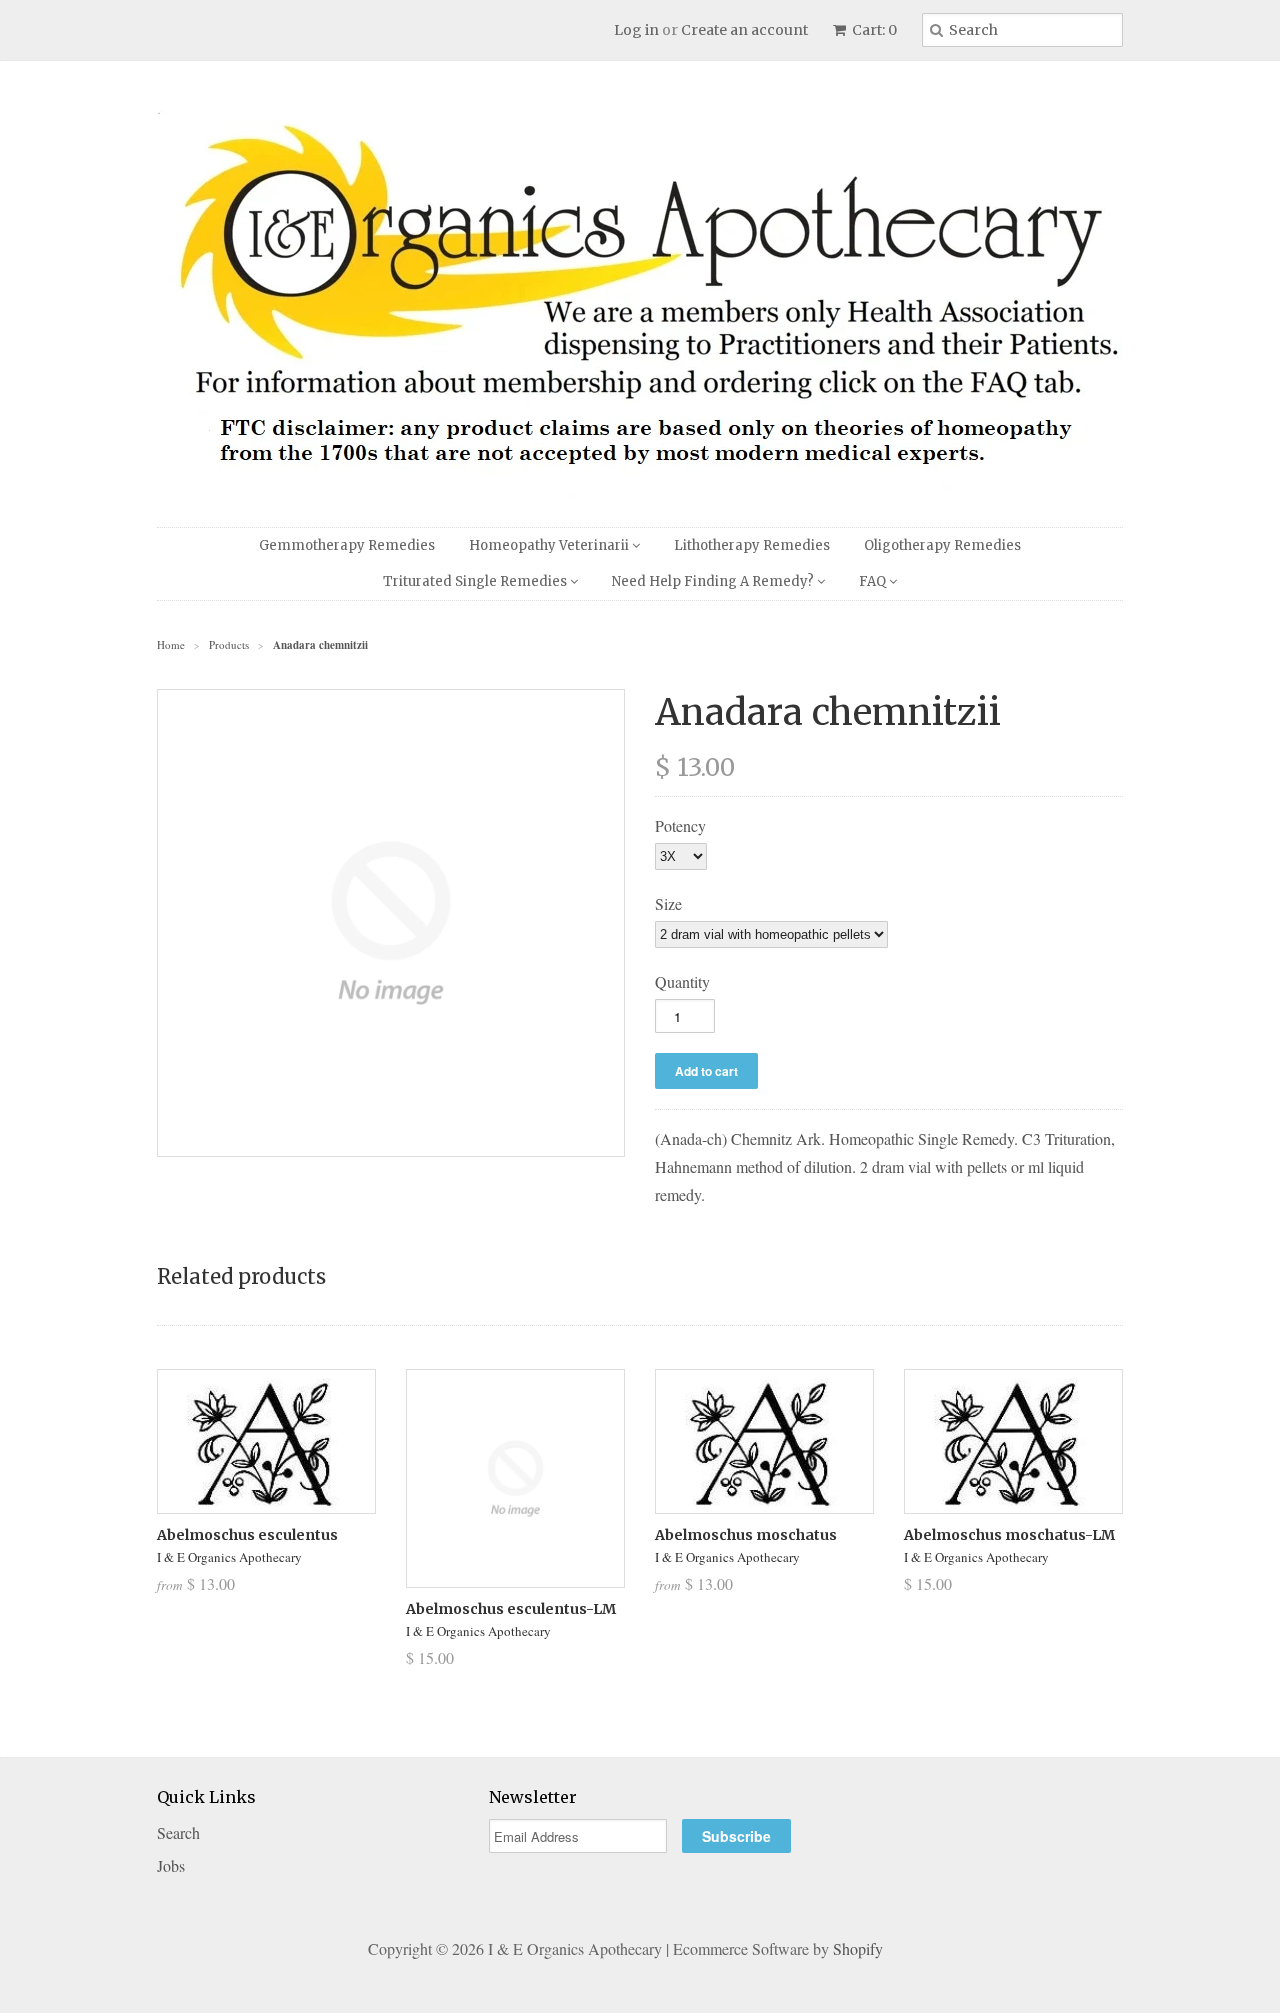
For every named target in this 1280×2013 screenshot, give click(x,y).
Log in (636, 30)
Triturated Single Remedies (476, 581)
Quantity (682, 981)
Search (178, 1832)
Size (668, 903)
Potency (680, 825)
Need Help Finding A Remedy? (714, 581)
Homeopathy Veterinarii (550, 545)
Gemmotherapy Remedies (347, 545)
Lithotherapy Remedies (752, 545)
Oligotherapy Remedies (942, 545)
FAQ (874, 581)
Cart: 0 (873, 30)
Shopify (858, 1948)
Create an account (744, 30)
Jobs (171, 1865)
